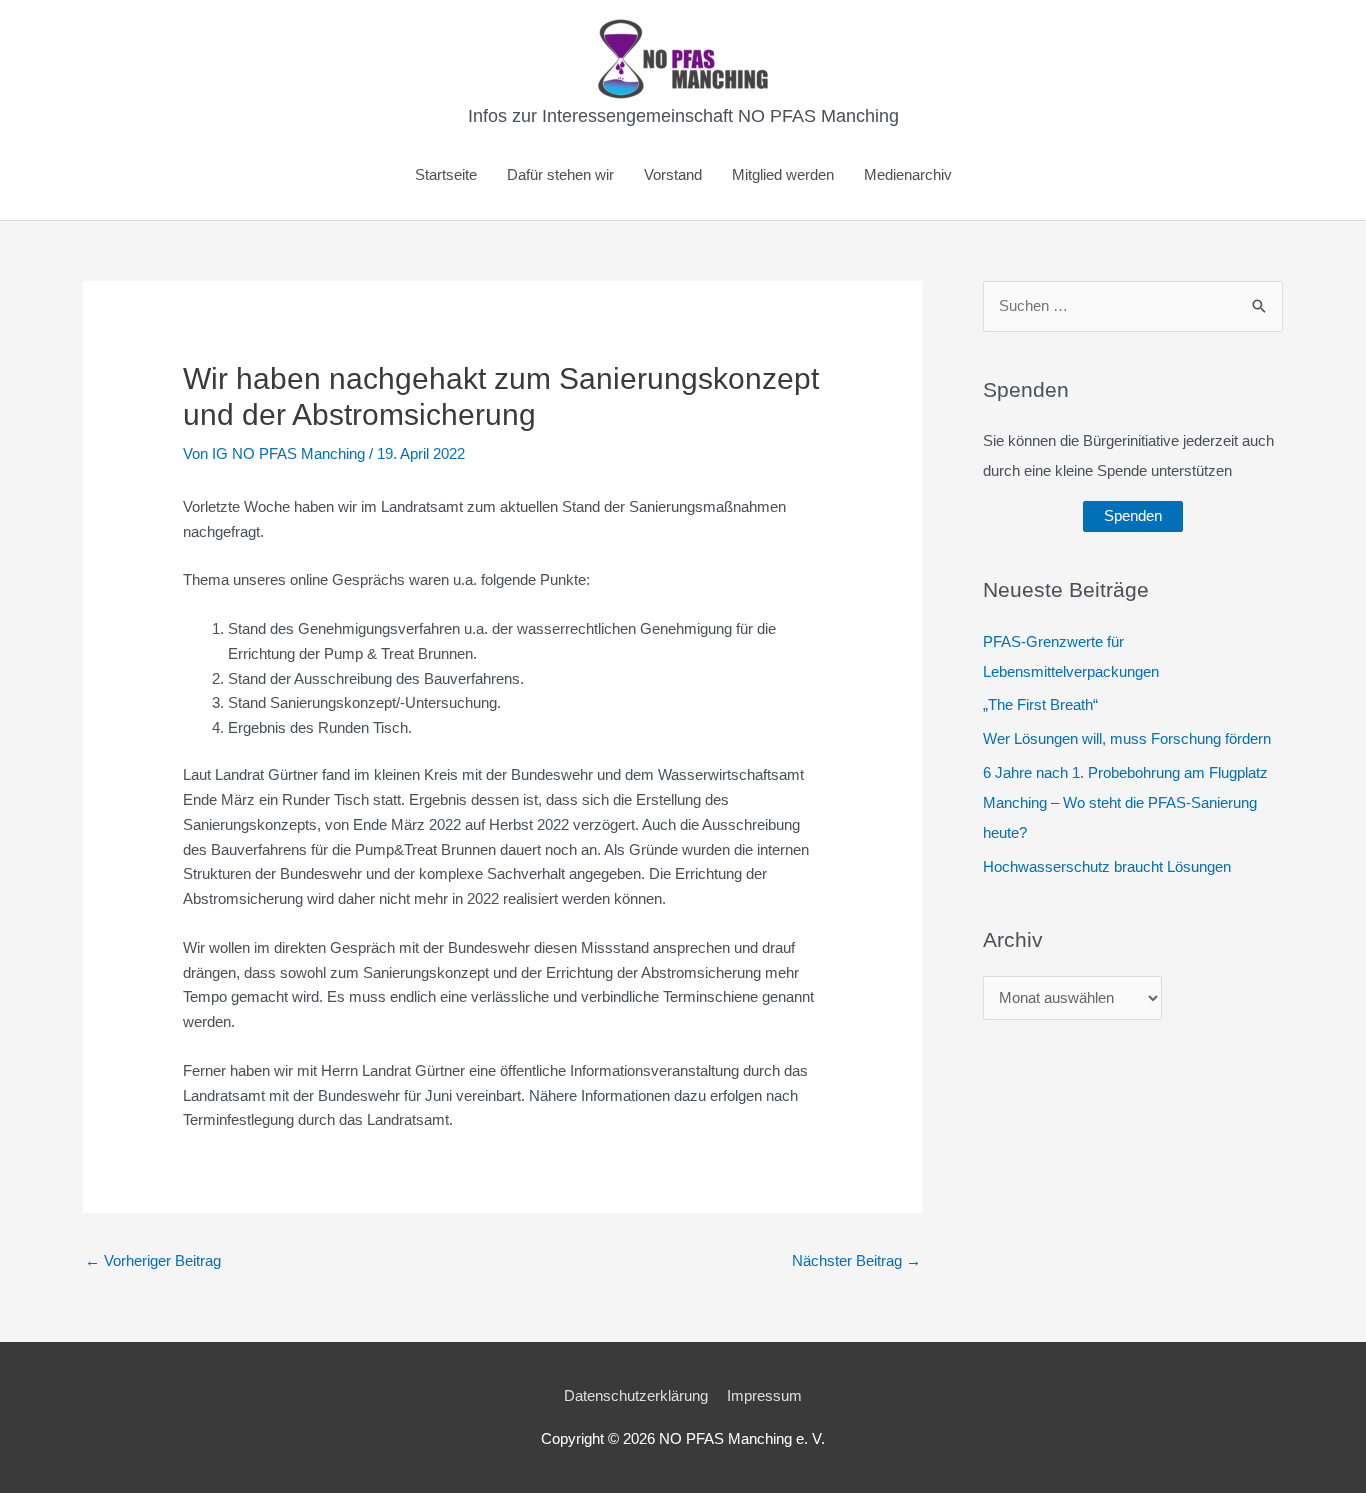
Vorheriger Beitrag (153, 1260)
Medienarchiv (908, 174)
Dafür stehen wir (560, 174)
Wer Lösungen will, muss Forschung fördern (1127, 738)
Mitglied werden (783, 174)
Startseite (446, 174)
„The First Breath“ (1040, 704)
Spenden (1133, 515)
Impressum (764, 1395)
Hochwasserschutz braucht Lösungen (1107, 866)
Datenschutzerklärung (636, 1395)
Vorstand (673, 174)
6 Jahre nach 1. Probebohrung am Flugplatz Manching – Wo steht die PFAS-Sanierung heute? (1125, 802)
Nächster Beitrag (856, 1260)
